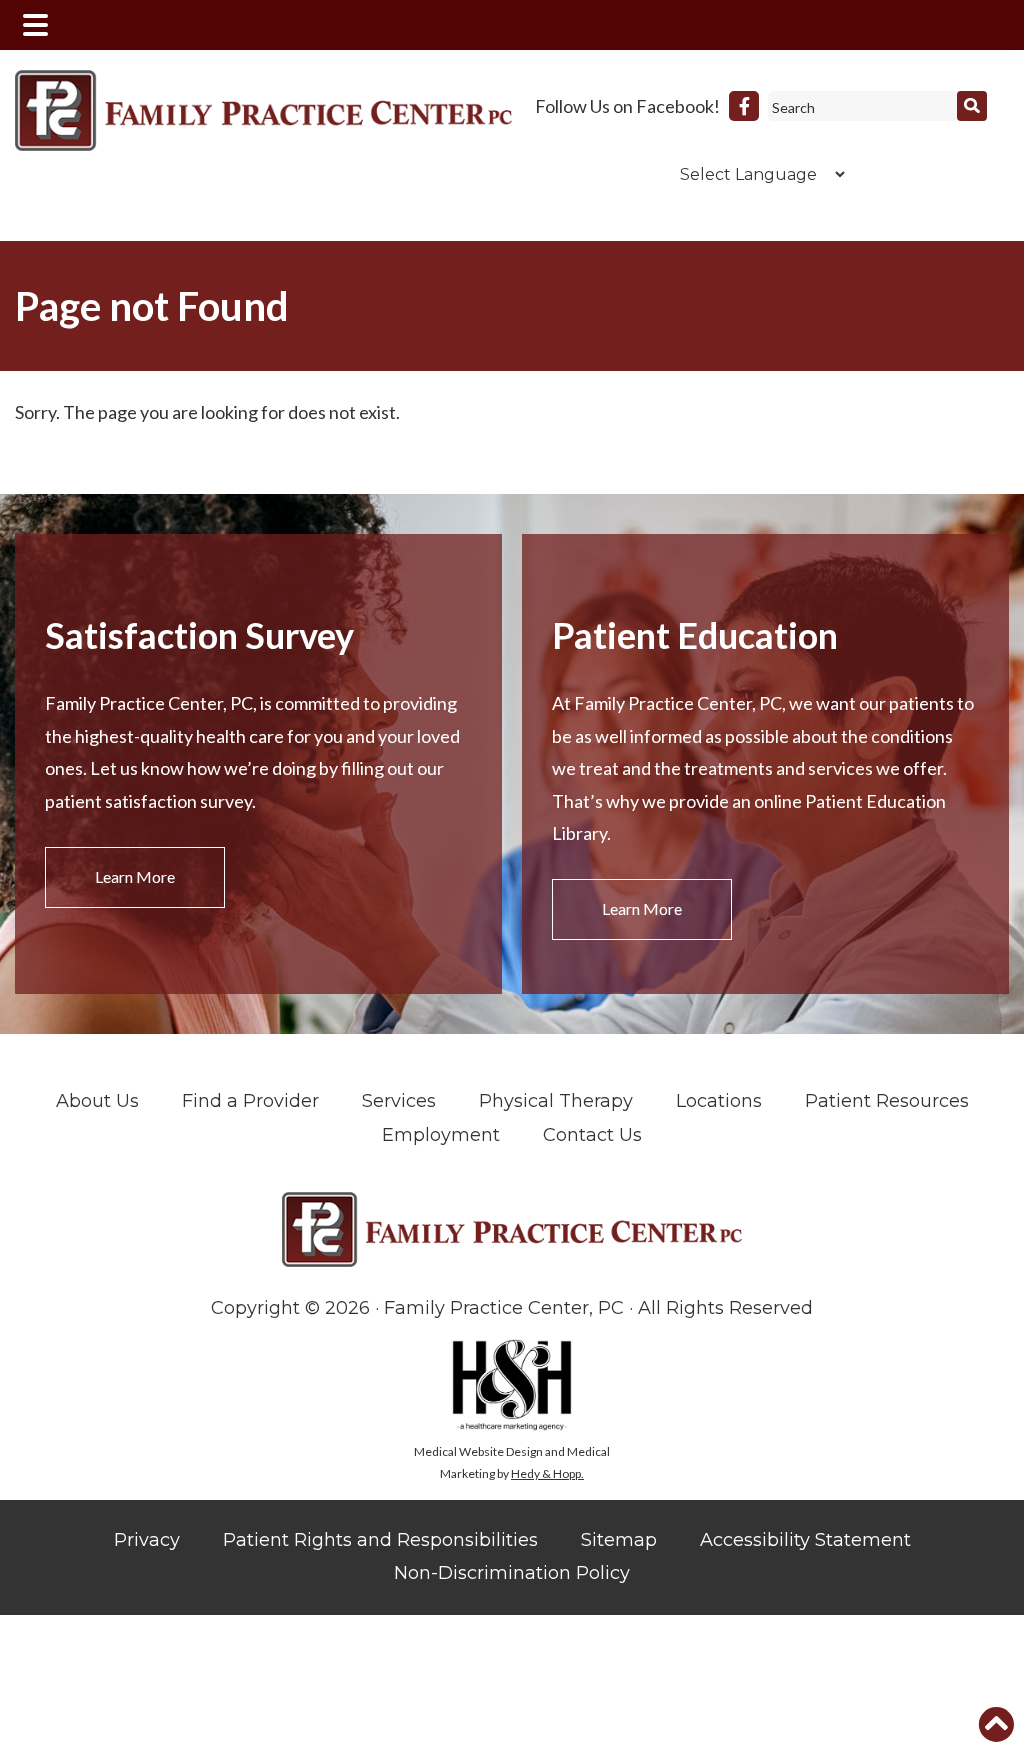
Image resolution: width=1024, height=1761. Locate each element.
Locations (719, 1101)
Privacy (147, 1540)
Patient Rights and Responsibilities (380, 1540)
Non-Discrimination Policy (512, 1573)
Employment (441, 1135)
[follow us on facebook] (744, 106)
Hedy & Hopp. (547, 1473)
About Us (97, 1101)
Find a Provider (250, 1101)
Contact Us (592, 1135)
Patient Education (695, 635)
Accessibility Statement (805, 1540)
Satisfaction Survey (199, 635)
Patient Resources (887, 1101)
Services (399, 1101)
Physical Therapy (556, 1101)
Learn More (135, 876)
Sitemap (619, 1540)
